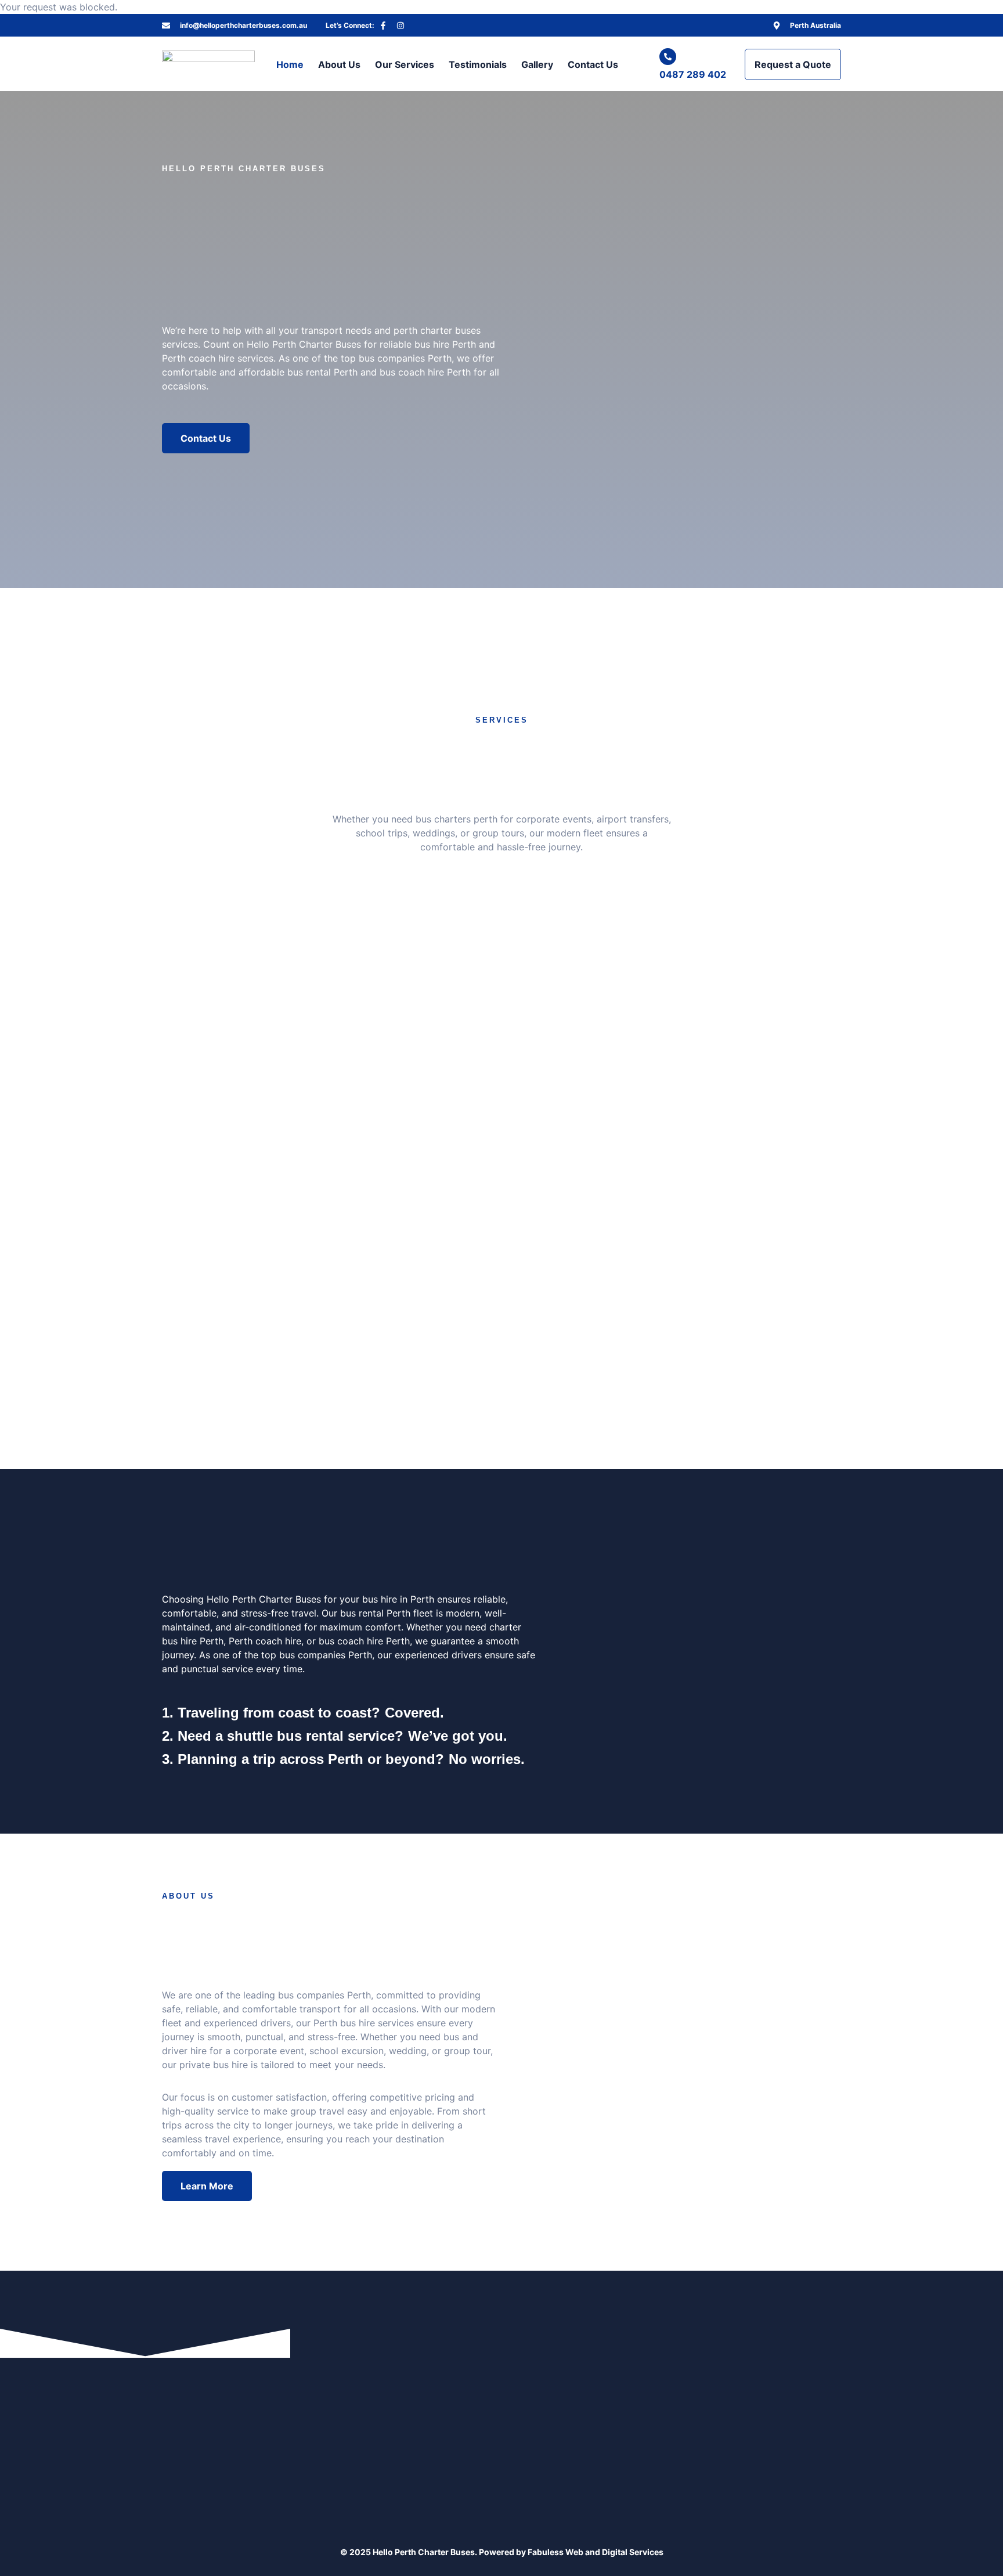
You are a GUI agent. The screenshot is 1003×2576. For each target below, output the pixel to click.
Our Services (405, 64)
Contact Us (593, 64)
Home (290, 64)
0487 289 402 (693, 74)
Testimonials (478, 64)
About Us (339, 64)
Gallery (537, 64)
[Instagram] (401, 26)
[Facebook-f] (383, 26)
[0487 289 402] (668, 57)
